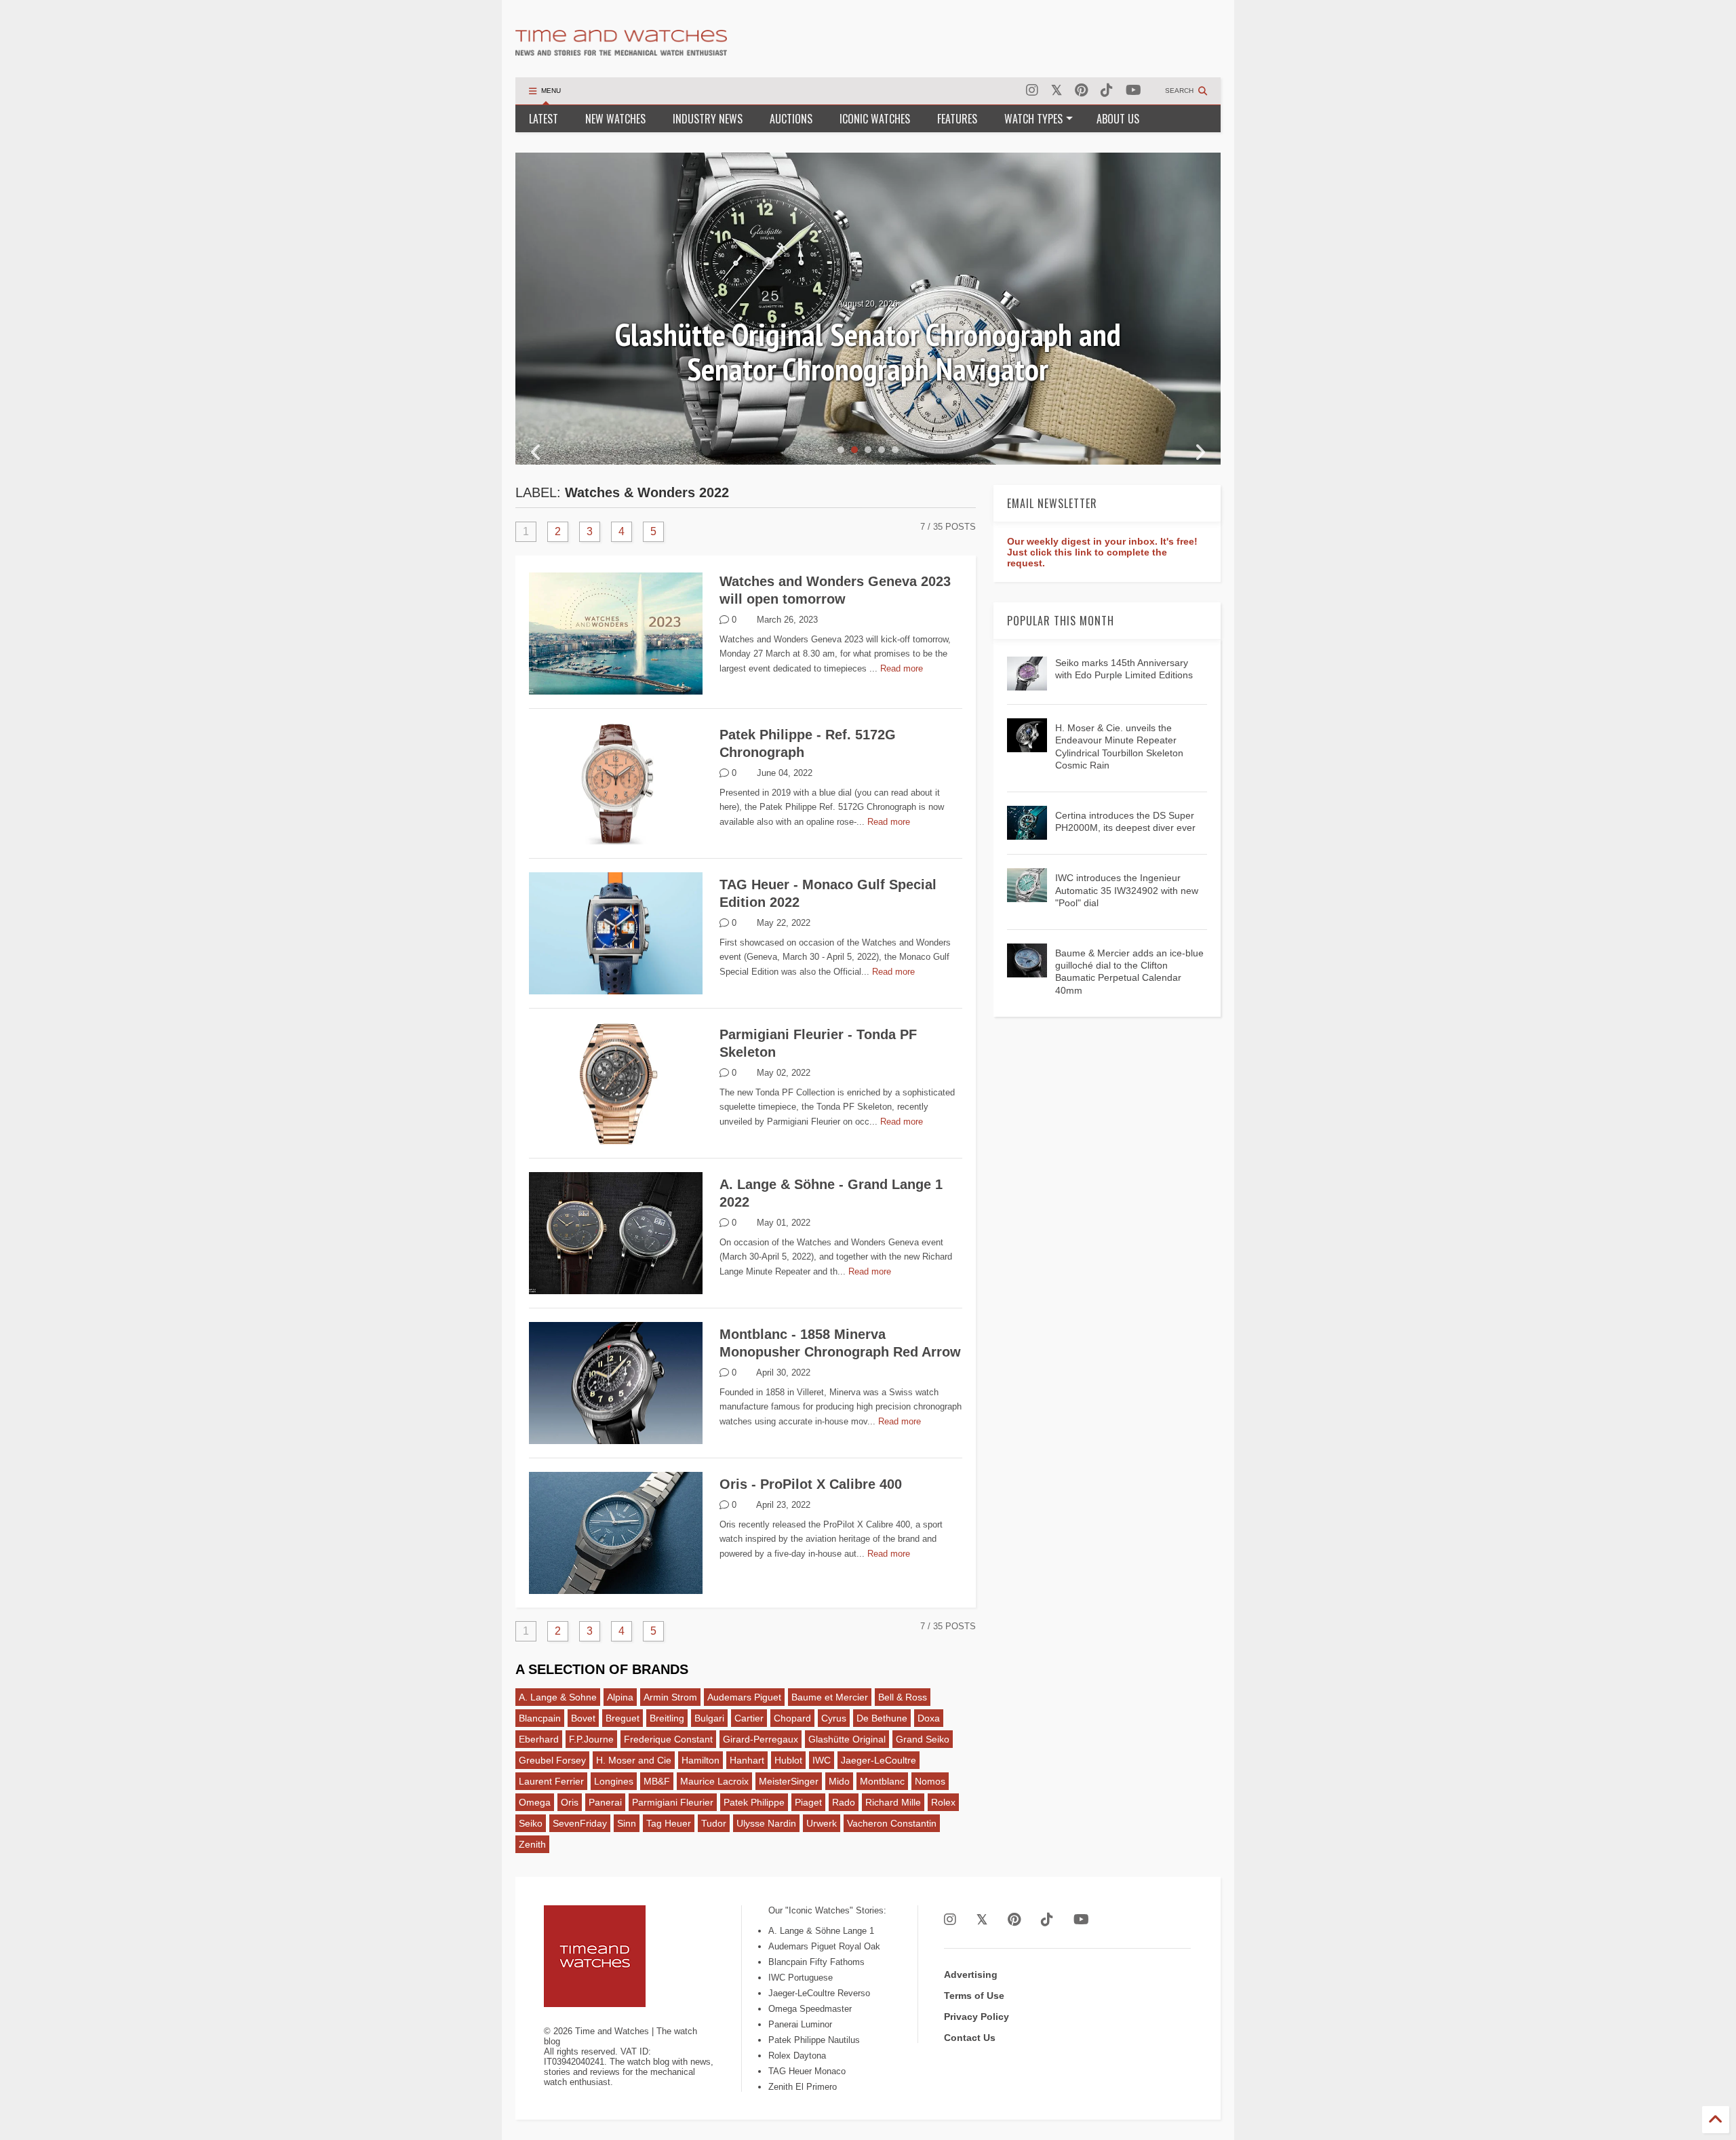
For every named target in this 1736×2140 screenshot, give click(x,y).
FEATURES (957, 119)
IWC (822, 1760)
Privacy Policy (976, 2017)
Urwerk (822, 1823)
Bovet (583, 1718)
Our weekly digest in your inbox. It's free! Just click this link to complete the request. (1102, 552)
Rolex (943, 1802)
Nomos (930, 1781)
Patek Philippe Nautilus (814, 2040)
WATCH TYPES (1033, 119)
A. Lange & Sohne (558, 1697)
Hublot (788, 1760)
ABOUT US (1118, 119)
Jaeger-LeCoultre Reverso (819, 1993)
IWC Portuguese (801, 1978)
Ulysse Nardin (766, 1823)
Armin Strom (670, 1697)
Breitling (667, 1718)
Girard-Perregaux (761, 1739)
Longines (614, 1781)
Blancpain (540, 1718)
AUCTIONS (791, 119)
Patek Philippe (754, 1802)
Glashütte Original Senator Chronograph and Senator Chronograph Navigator (868, 352)
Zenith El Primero (803, 2087)
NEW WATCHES (615, 119)
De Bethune (882, 1718)
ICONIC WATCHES (875, 119)
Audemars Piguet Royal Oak (824, 1946)
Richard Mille (893, 1802)
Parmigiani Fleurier (673, 1802)
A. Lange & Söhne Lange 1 (821, 1931)
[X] (1057, 91)
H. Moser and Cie (634, 1760)
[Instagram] (1032, 91)
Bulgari (709, 1718)
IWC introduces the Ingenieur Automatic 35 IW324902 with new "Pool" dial (1127, 890)
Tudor (714, 1823)
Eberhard (539, 1739)
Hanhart (747, 1760)
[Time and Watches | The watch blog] (621, 50)
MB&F (657, 1781)
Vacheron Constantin (892, 1823)
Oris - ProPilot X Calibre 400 (811, 1484)
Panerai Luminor (800, 2024)
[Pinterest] (1081, 91)
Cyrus (834, 1718)
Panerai (605, 1802)
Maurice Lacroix (714, 1781)
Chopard (792, 1718)
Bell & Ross (903, 1697)
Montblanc (882, 1781)
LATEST (544, 119)
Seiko (531, 1823)
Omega (535, 1802)
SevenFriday (580, 1823)
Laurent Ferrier (551, 1781)
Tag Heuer (669, 1823)
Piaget (808, 1802)
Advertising (971, 1974)
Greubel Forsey (552, 1760)
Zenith (532, 1844)
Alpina (620, 1697)
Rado (844, 1802)
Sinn (627, 1823)
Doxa (929, 1718)
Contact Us (970, 2038)
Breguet (623, 1718)
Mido (839, 1781)
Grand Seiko (923, 1739)
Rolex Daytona (797, 2056)
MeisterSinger (789, 1781)
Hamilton (701, 1760)
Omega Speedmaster (810, 2009)
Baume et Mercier (830, 1697)
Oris (570, 1802)
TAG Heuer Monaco (807, 2071)
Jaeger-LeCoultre (879, 1760)
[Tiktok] (1107, 91)
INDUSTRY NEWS (708, 119)
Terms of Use (974, 1996)
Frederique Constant (668, 1739)
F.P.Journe (591, 1739)
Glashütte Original (847, 1739)
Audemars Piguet (744, 1697)
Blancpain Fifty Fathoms (816, 1962)
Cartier (749, 1718)
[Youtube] (1133, 91)
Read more (902, 668)
